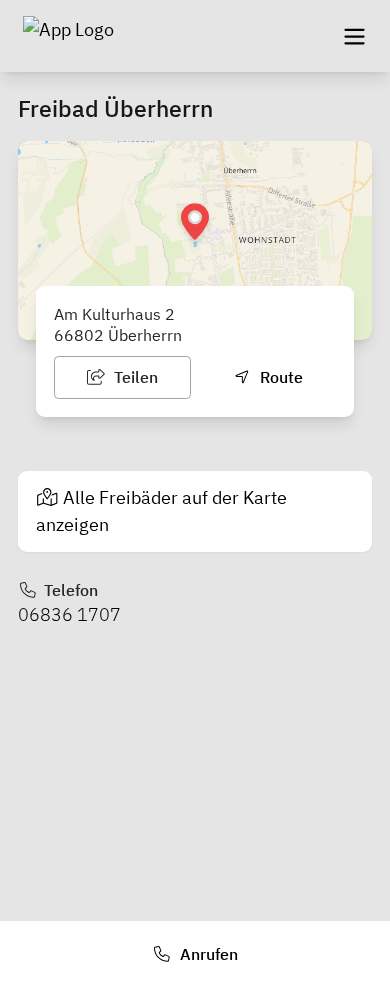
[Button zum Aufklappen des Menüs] (354, 36)
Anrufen (207, 954)
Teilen (134, 377)
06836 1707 (69, 614)
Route (279, 377)
